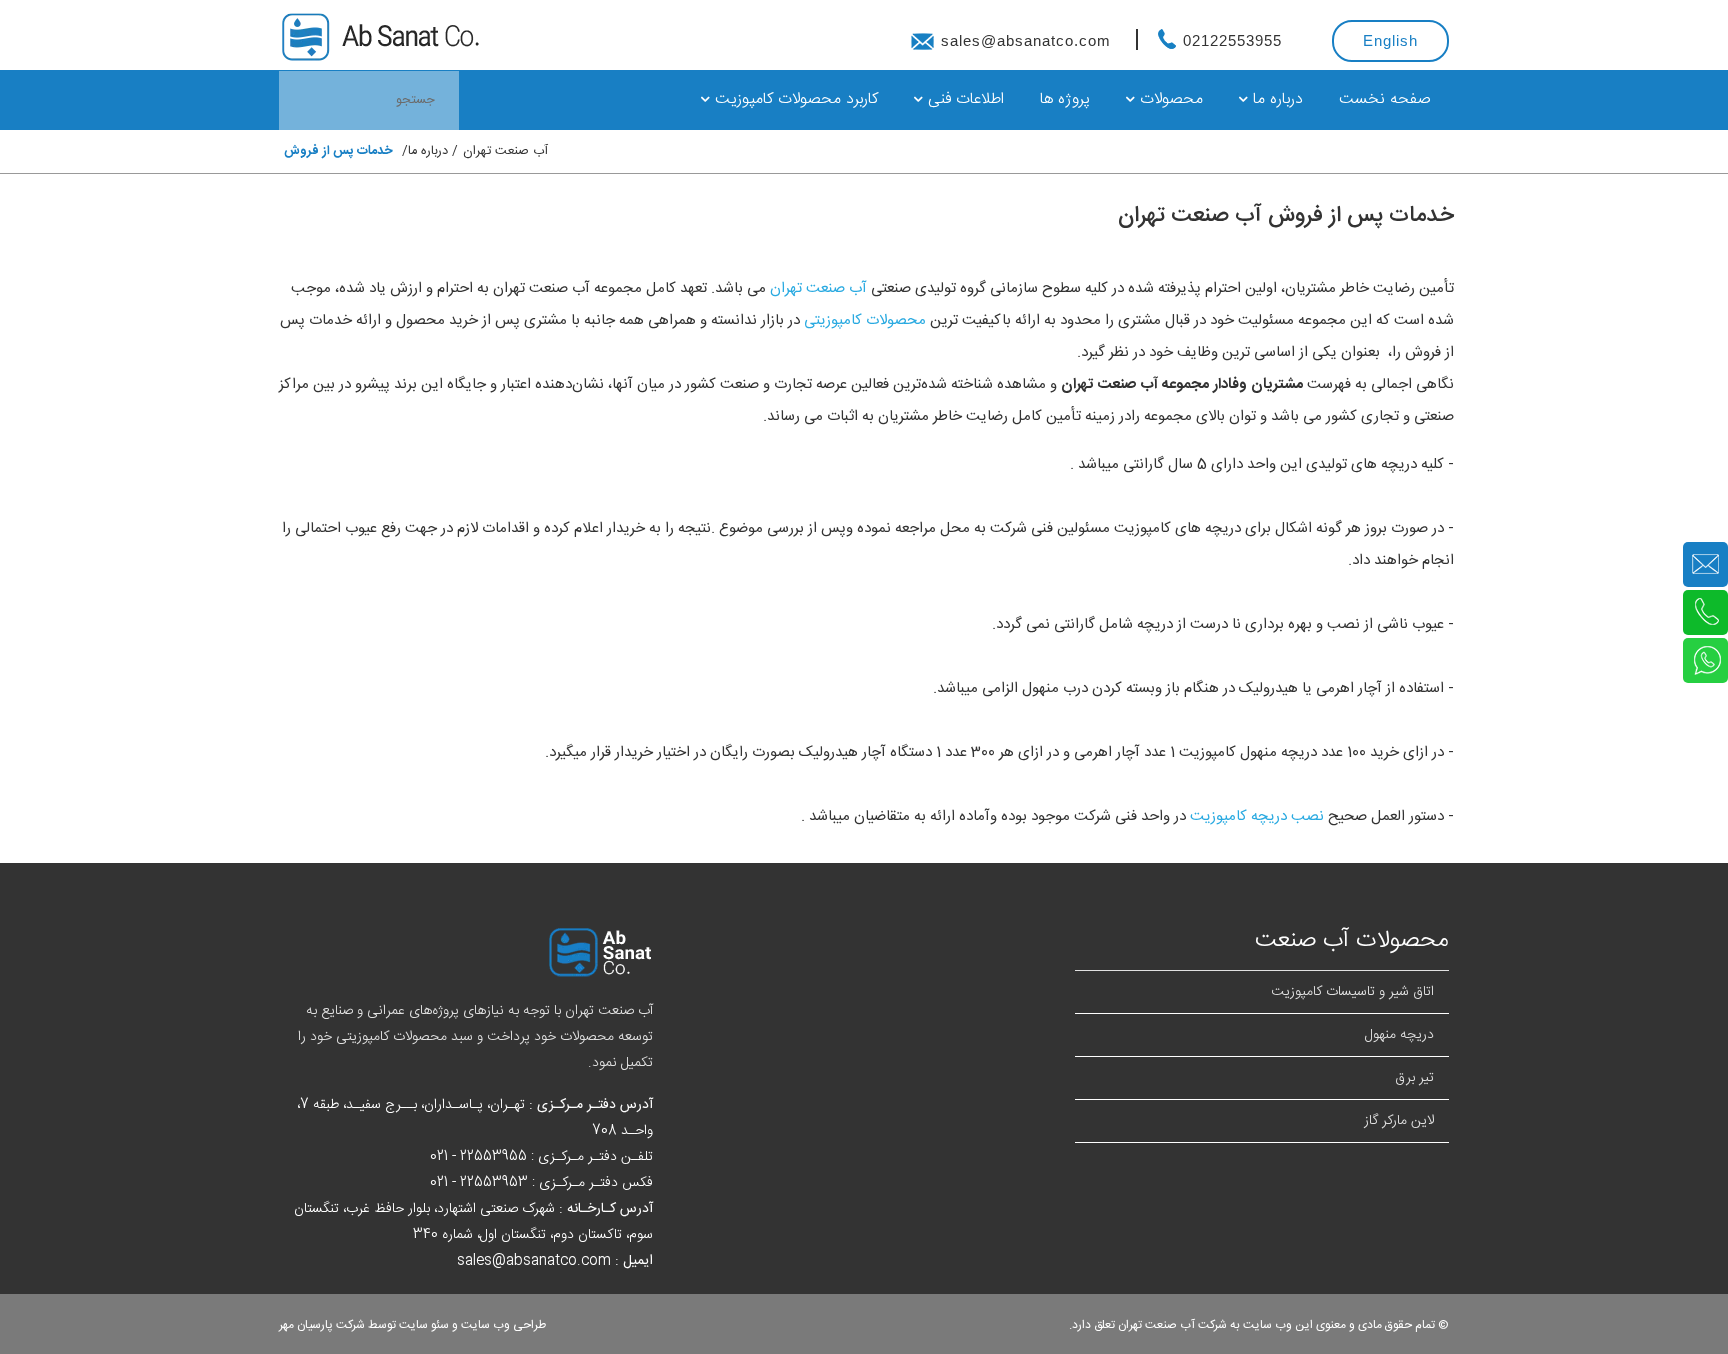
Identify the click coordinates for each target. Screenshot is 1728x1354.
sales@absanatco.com (1026, 40)
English (1390, 40)
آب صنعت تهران (505, 151)
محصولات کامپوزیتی (865, 320)
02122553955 (1230, 40)
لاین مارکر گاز (1399, 1121)
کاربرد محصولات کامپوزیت (794, 99)
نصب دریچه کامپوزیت (1257, 816)
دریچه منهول (1399, 1035)
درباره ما (1275, 99)
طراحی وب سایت (503, 1325)
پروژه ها (1065, 99)
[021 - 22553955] (1705, 614)
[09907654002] (1705, 662)
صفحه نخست (1385, 99)
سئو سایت (424, 1325)
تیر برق (1414, 1078)
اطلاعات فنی (963, 99)
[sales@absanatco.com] (1705, 566)
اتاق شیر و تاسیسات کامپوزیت (1352, 992)
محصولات (1169, 99)
